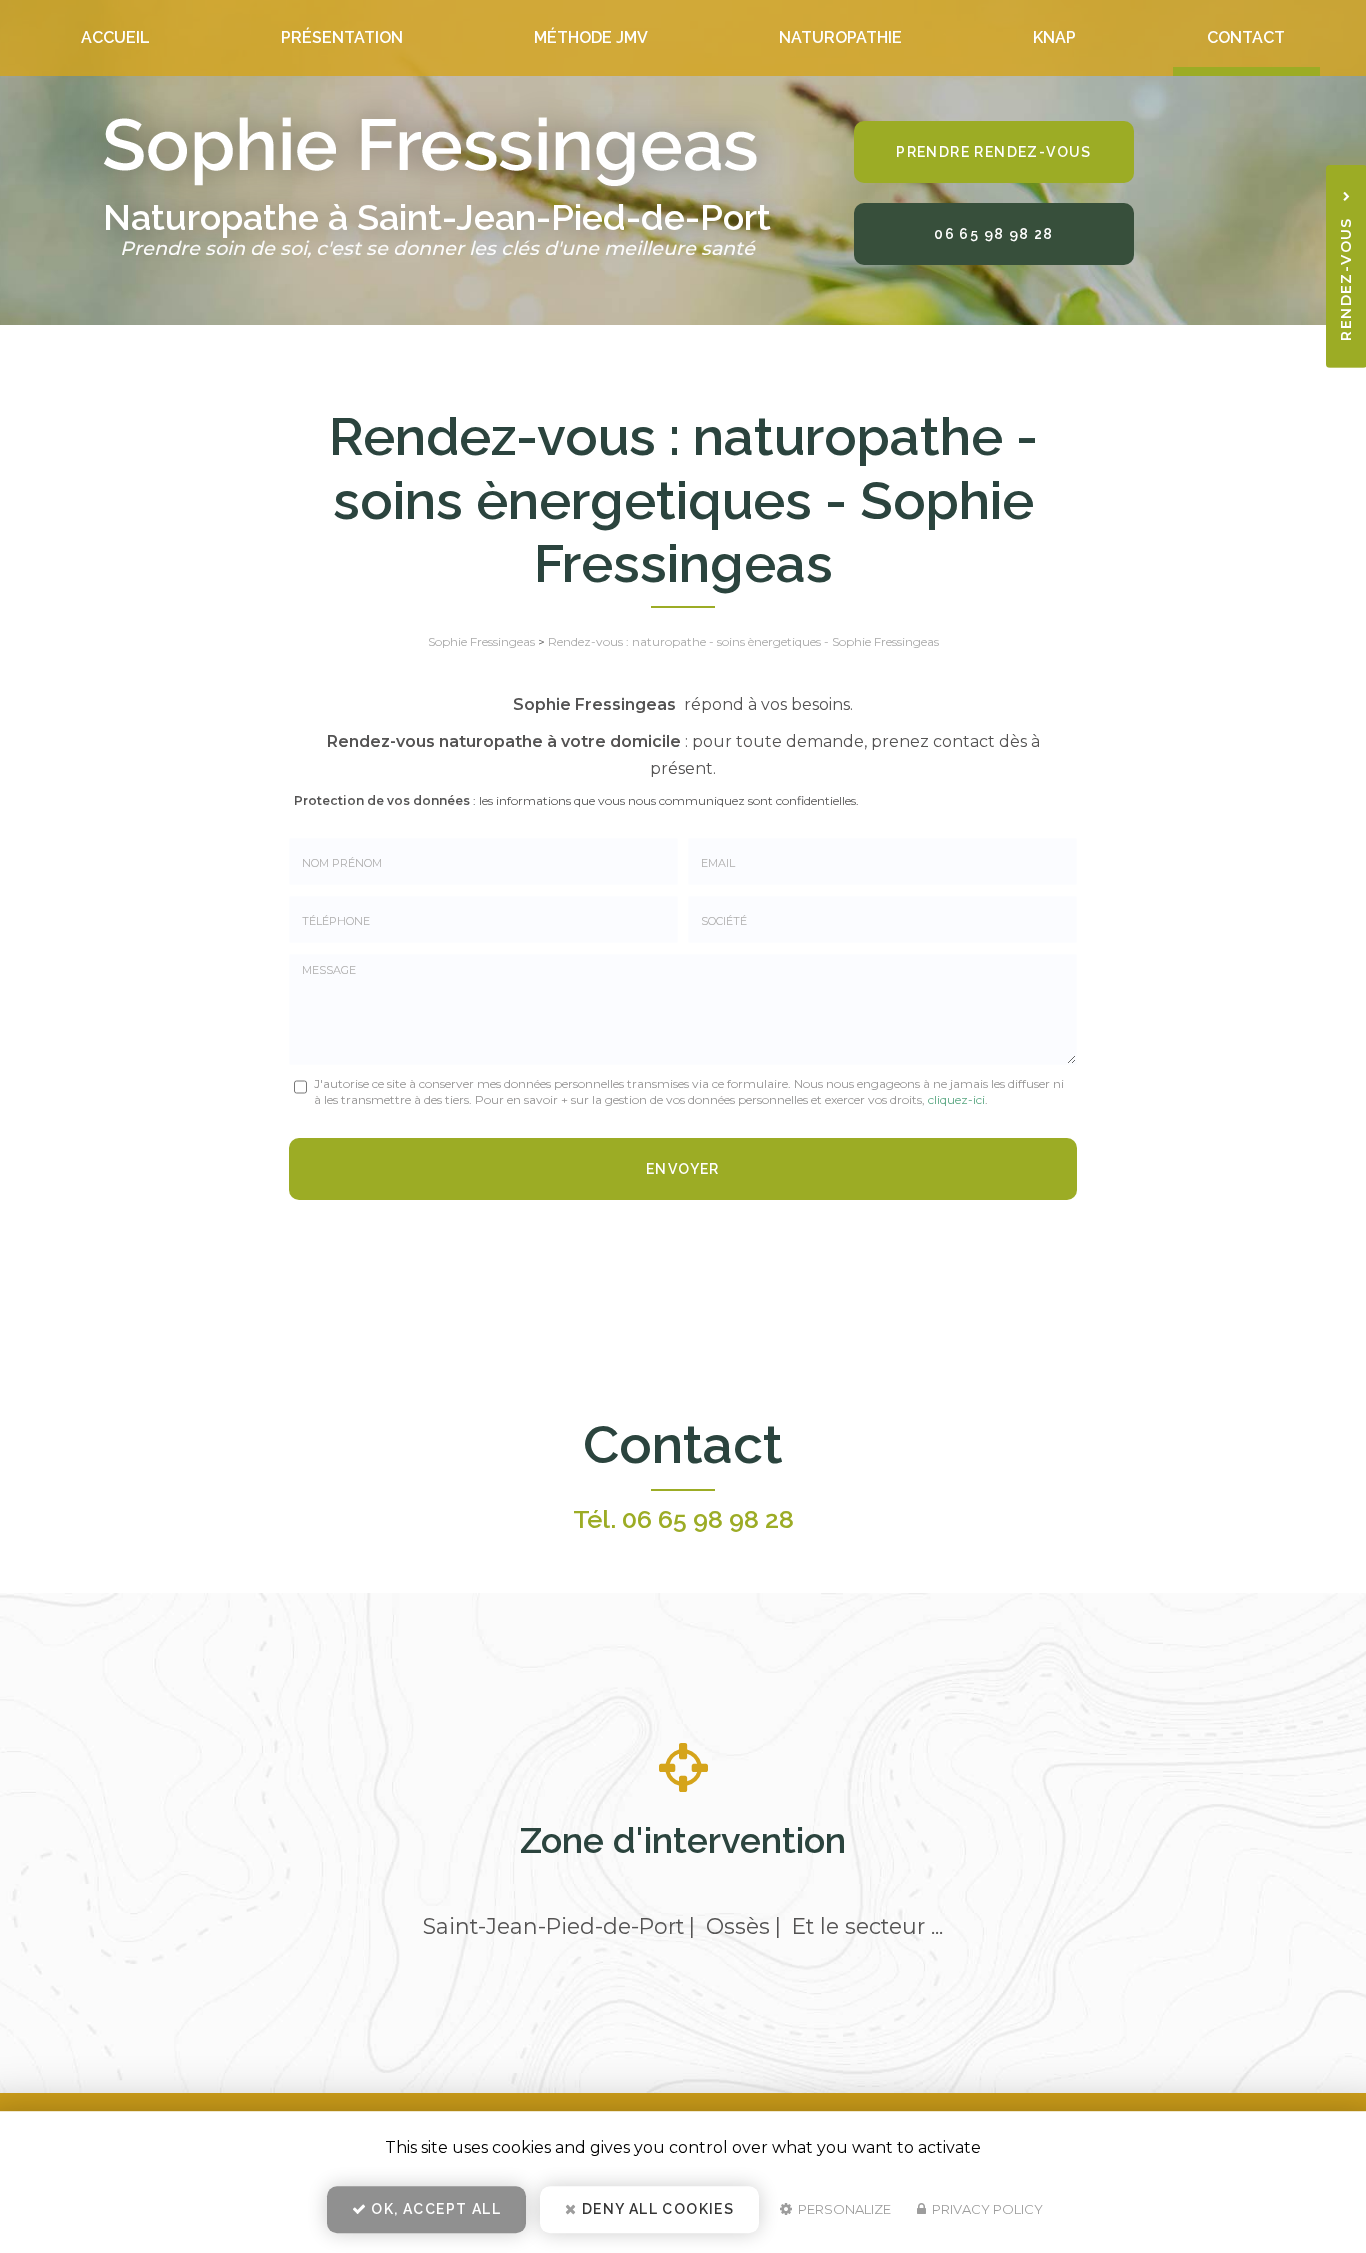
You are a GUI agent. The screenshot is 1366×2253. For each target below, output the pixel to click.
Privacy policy (986, 2209)
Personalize (843, 2209)
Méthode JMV (591, 37)
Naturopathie (840, 37)
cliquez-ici (956, 1099)
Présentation (342, 37)
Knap (1054, 37)
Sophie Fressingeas (481, 641)
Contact (1246, 37)
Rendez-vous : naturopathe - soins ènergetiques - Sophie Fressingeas (743, 641)
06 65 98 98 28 (994, 234)
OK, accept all (434, 2209)
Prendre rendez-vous (994, 152)
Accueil (115, 37)
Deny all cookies (656, 2209)
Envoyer (683, 1169)
